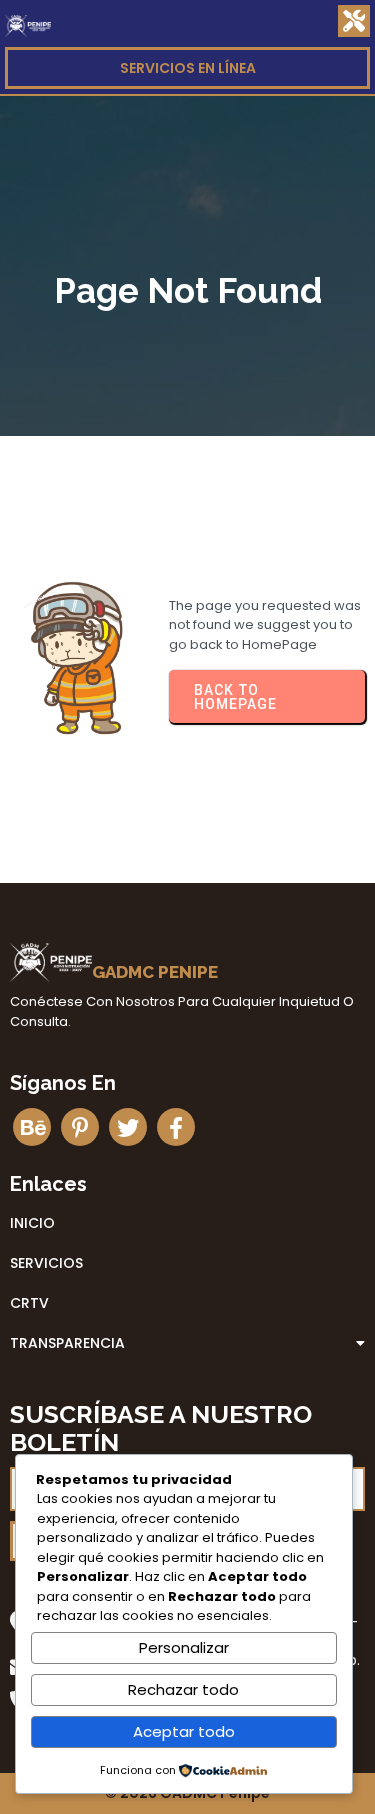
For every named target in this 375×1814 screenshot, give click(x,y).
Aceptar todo (184, 1731)
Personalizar (184, 1647)
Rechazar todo (183, 1689)
